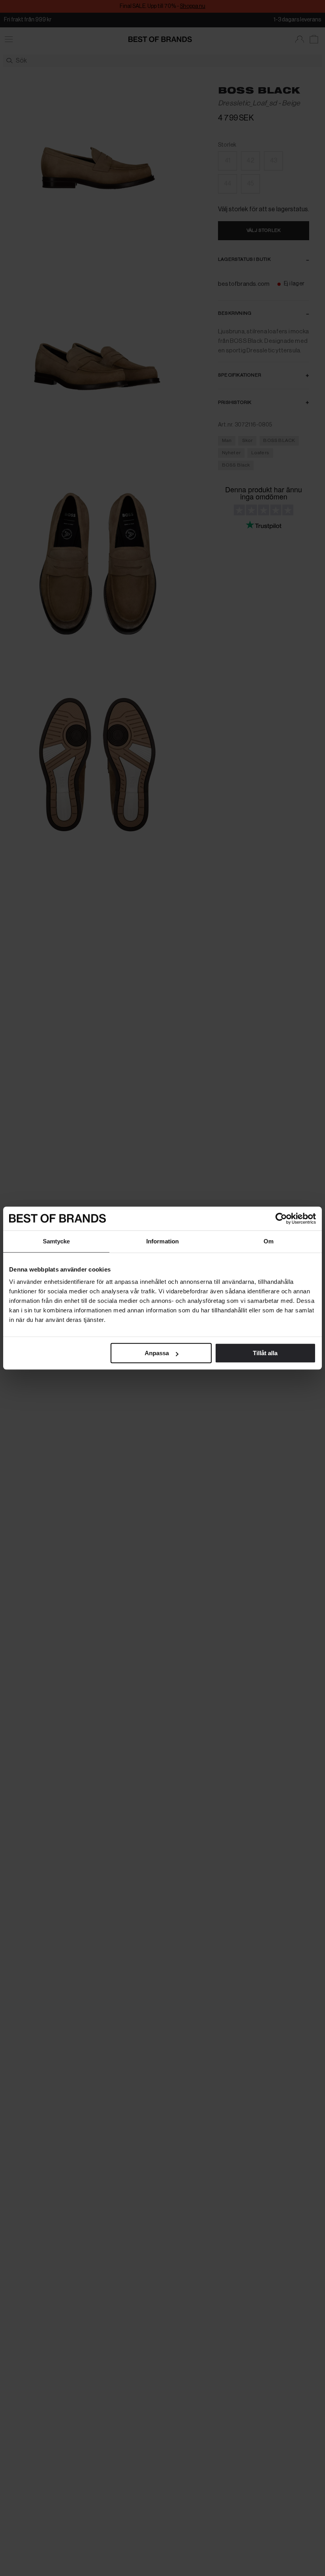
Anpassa (157, 1353)
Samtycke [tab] (56, 1241)
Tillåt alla (265, 1353)
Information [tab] (162, 1241)
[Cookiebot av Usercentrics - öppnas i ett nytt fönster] (281, 1218)
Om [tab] (269, 1241)
